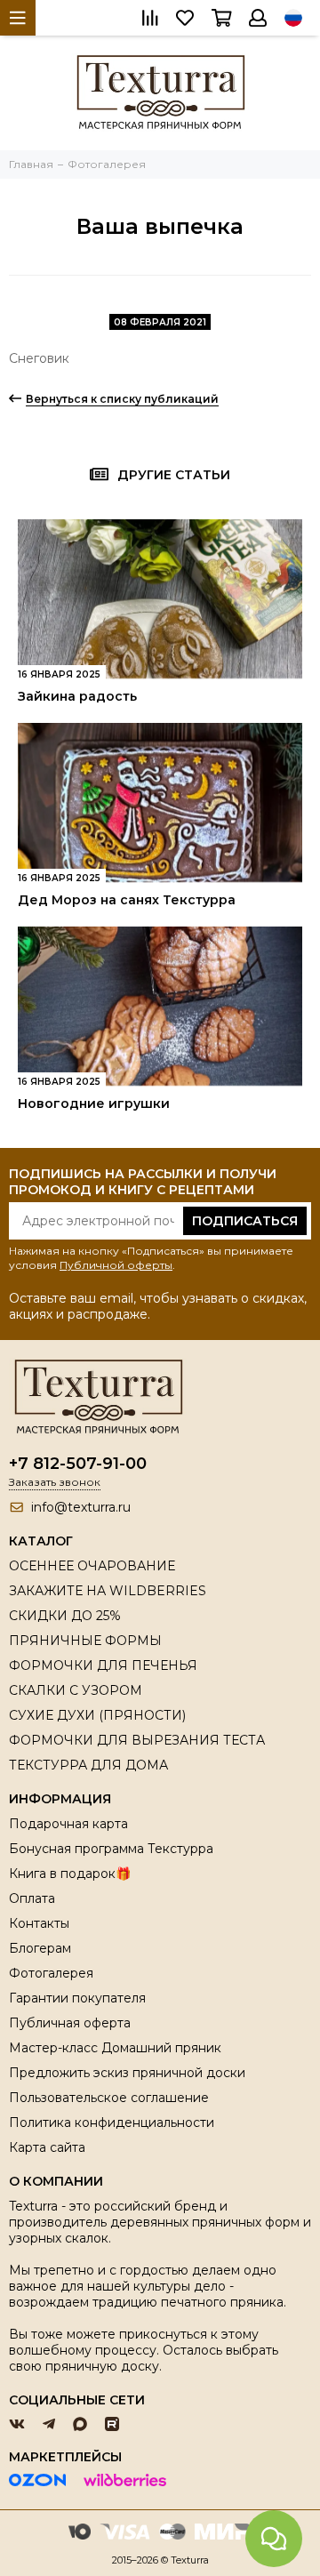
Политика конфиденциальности (112, 2123)
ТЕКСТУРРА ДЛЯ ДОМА (88, 1765)
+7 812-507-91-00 (78, 1464)
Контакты (39, 1923)
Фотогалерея (51, 1973)
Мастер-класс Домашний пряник (115, 2048)
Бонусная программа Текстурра (111, 1849)
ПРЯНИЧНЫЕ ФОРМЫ (85, 1641)
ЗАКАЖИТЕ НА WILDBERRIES (108, 1591)
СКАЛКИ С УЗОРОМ (76, 1690)
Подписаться (245, 1221)
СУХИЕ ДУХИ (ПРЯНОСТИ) (97, 1715)
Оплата (32, 1898)
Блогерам (40, 1948)
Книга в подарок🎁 (70, 1874)
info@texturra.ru (81, 1507)
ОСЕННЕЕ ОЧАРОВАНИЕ (92, 1566)
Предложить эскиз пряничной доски (127, 2073)
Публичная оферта (70, 2023)
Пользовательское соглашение (109, 2098)
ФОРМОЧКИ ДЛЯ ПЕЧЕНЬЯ (103, 1665)
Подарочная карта (68, 1824)
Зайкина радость (77, 696)
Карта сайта (47, 2147)
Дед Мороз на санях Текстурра (127, 900)
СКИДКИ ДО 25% (65, 1616)
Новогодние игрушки (94, 1103)
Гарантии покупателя (77, 1998)
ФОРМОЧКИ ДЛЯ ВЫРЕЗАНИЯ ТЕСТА (137, 1740)
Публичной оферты (116, 1265)
